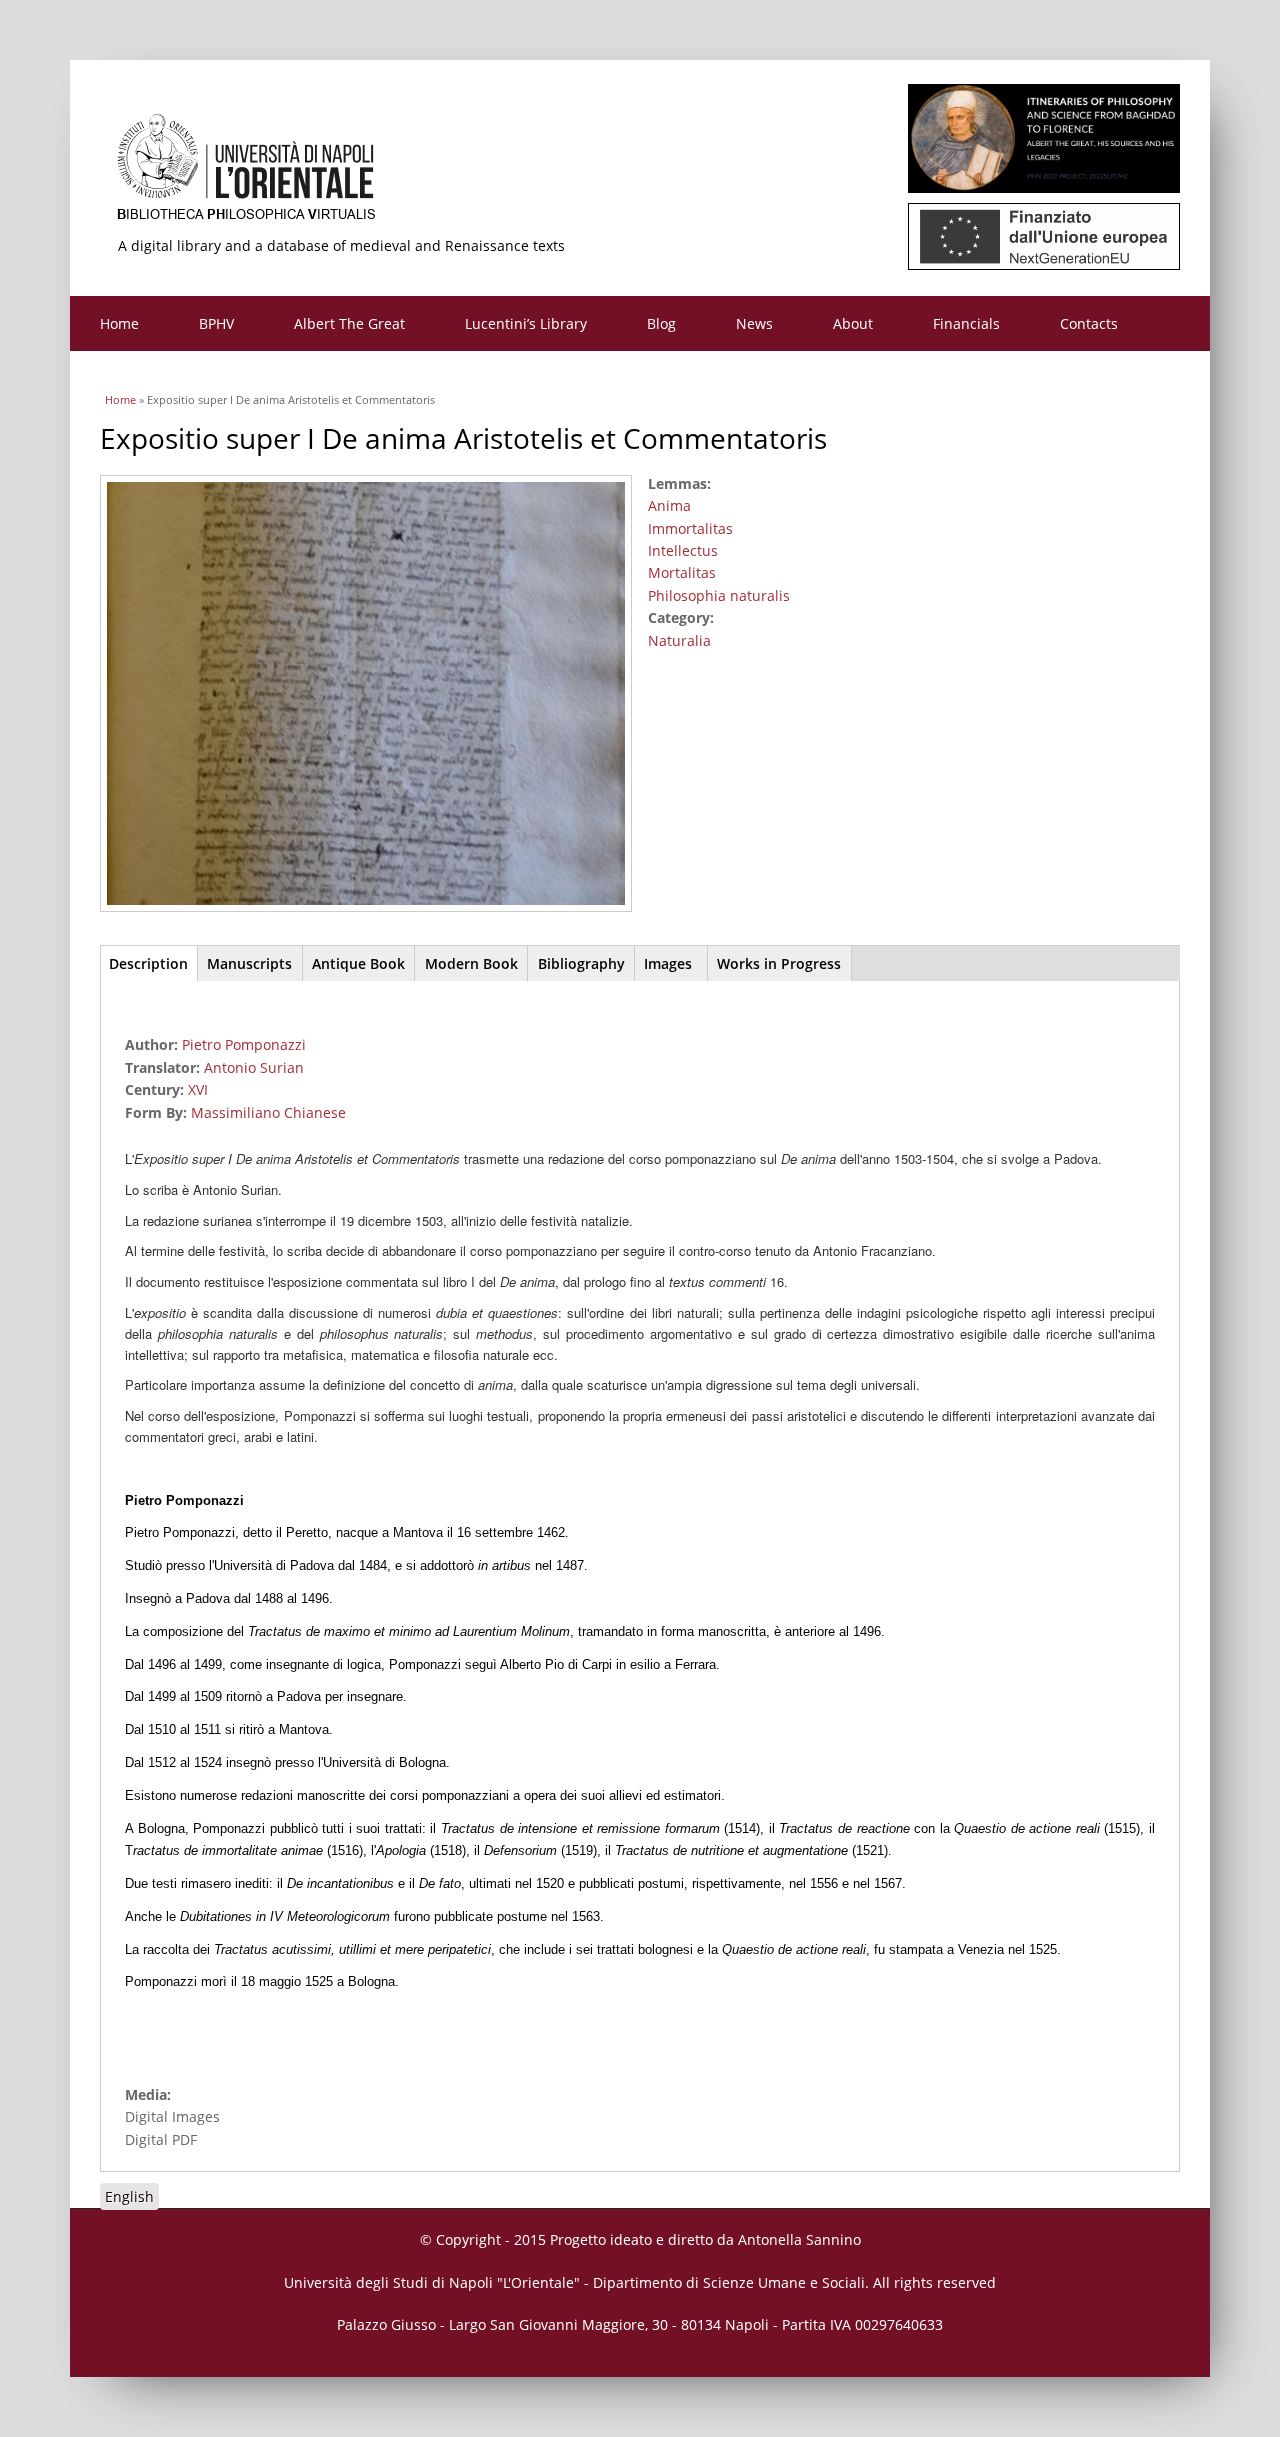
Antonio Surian (254, 1067)
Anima (669, 505)
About (853, 323)
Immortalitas (690, 528)
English (129, 2196)
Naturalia (679, 640)
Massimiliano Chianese (268, 1112)
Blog (661, 323)
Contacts (1089, 323)
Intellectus (683, 550)
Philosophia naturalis (719, 595)
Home (119, 323)
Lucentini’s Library (526, 323)
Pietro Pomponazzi (244, 1044)
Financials (966, 323)
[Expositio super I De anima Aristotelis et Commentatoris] (373, 913)
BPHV (216, 323)
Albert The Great (349, 323)
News (754, 323)
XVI (198, 1089)
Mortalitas (682, 572)
